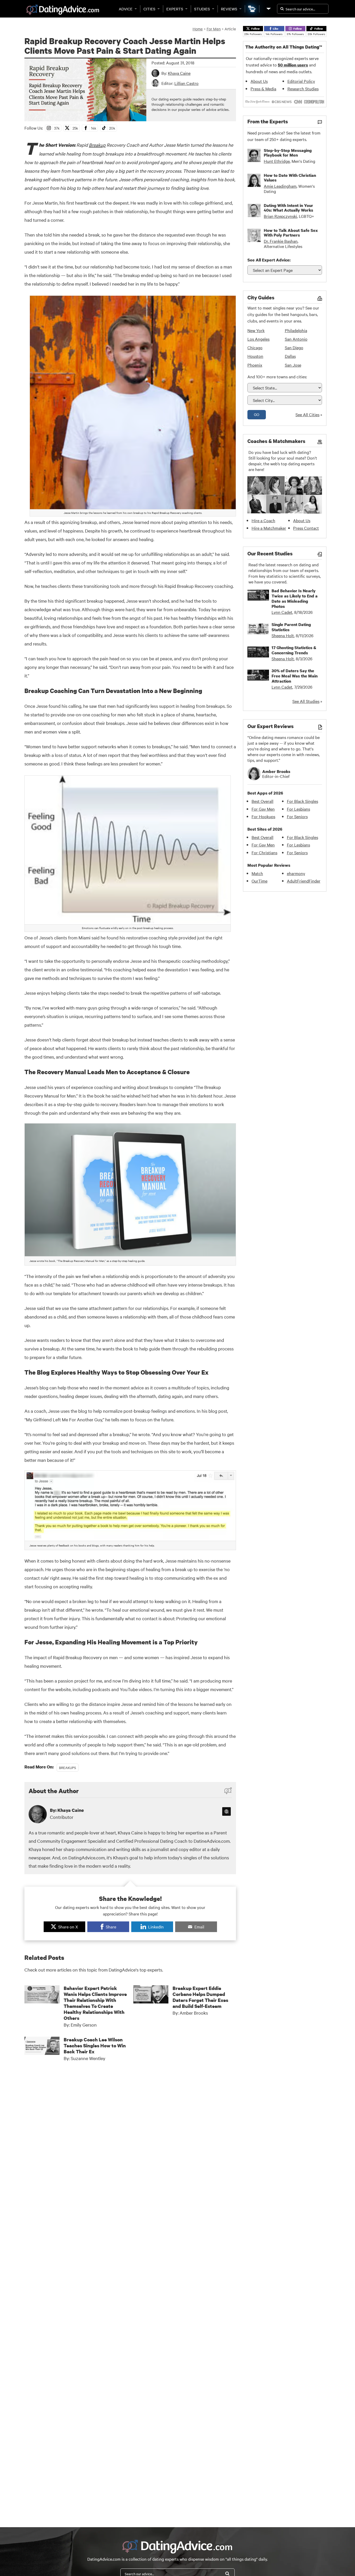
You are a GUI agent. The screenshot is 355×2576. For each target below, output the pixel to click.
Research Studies (303, 89)
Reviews (229, 9)
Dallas (290, 356)
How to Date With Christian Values (290, 178)
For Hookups (263, 816)
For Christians (264, 852)
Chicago (255, 347)
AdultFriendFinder (304, 881)
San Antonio (296, 339)
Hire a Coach (263, 520)
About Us (259, 81)
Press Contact (306, 528)
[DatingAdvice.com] (63, 10)
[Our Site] (268, 9)
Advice (126, 9)
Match (257, 873)
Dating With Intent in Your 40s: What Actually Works (288, 208)
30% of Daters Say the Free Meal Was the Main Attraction (295, 676)
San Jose (293, 365)
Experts (175, 9)
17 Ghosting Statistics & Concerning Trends (294, 650)
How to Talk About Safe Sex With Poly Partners (291, 233)
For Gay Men (263, 809)
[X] (226, 1811)
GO (257, 414)
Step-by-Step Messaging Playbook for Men (288, 153)
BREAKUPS (68, 1767)
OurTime (259, 881)
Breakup (97, 145)
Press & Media (263, 89)
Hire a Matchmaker (269, 528)
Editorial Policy (301, 81)
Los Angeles (258, 339)
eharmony (296, 873)
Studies (202, 9)
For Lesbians (298, 809)
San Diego (294, 347)
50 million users (293, 65)
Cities (149, 9)
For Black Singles (303, 801)
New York (256, 330)
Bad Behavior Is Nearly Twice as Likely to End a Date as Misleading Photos (295, 598)
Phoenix (255, 365)
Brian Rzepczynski (280, 216)
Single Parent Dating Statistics (291, 627)
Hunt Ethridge (277, 161)
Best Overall (262, 801)
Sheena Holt (283, 635)
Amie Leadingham (280, 186)
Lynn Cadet (282, 612)
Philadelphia (296, 330)
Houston (255, 356)
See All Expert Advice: (269, 260)
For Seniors (297, 816)
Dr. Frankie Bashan (281, 241)
